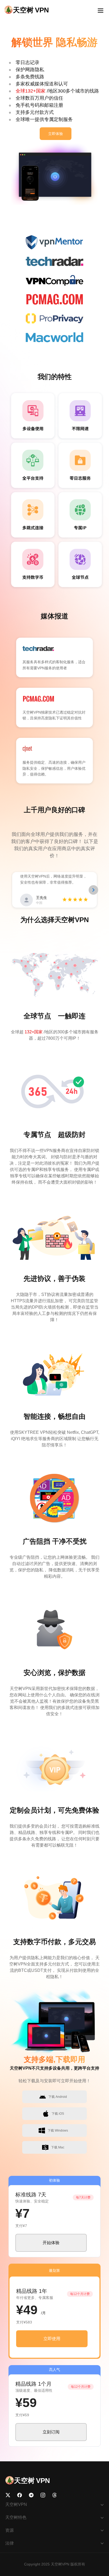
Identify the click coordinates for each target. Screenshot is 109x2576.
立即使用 (52, 2339)
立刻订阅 (51, 2432)
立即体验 (56, 134)
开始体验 (51, 2243)
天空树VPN (60, 2564)
